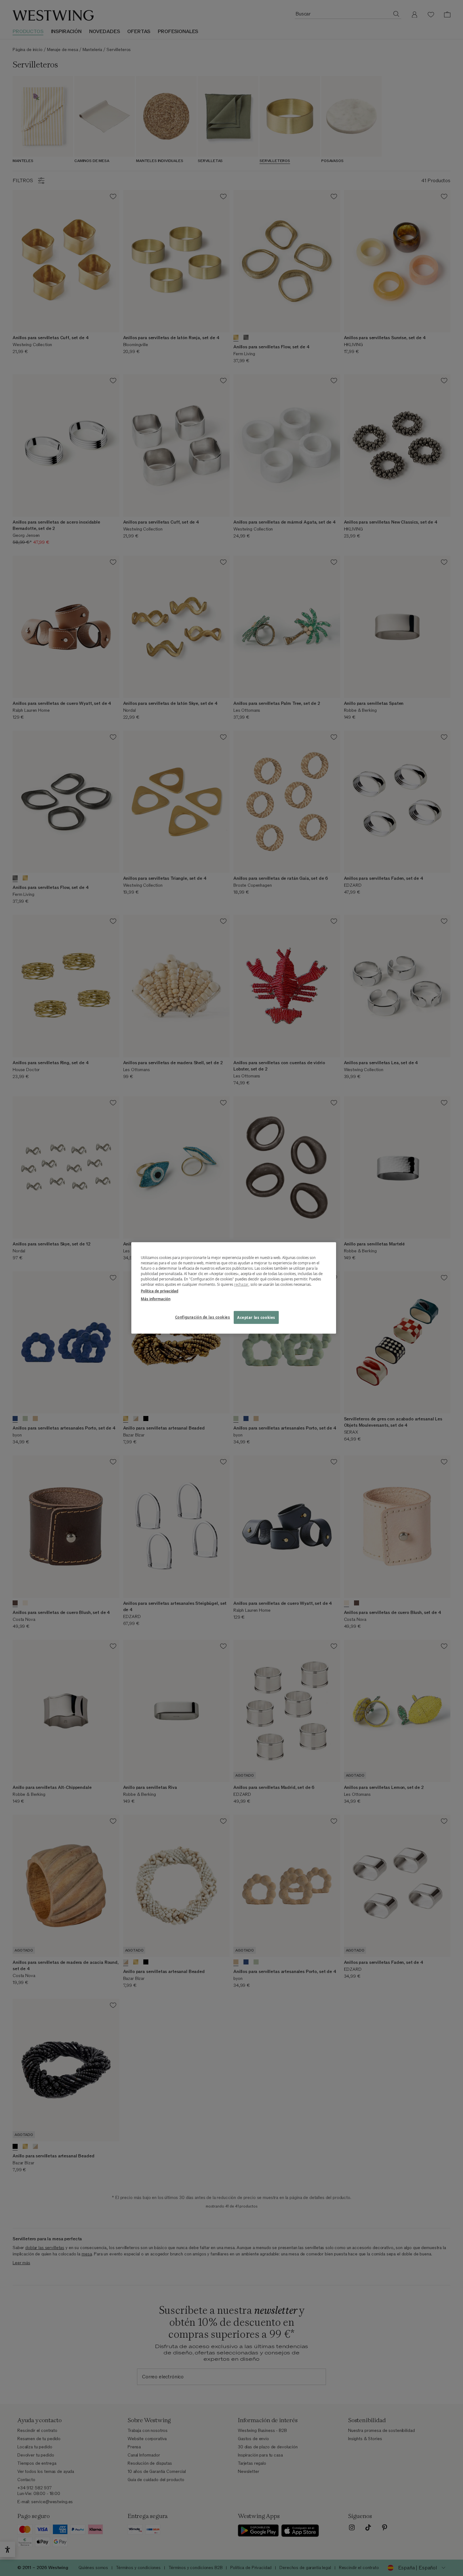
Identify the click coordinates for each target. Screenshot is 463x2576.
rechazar (241, 1284)
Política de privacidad (160, 1291)
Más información (156, 1299)
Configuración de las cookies (203, 1317)
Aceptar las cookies (256, 1317)
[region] (234, 1288)
